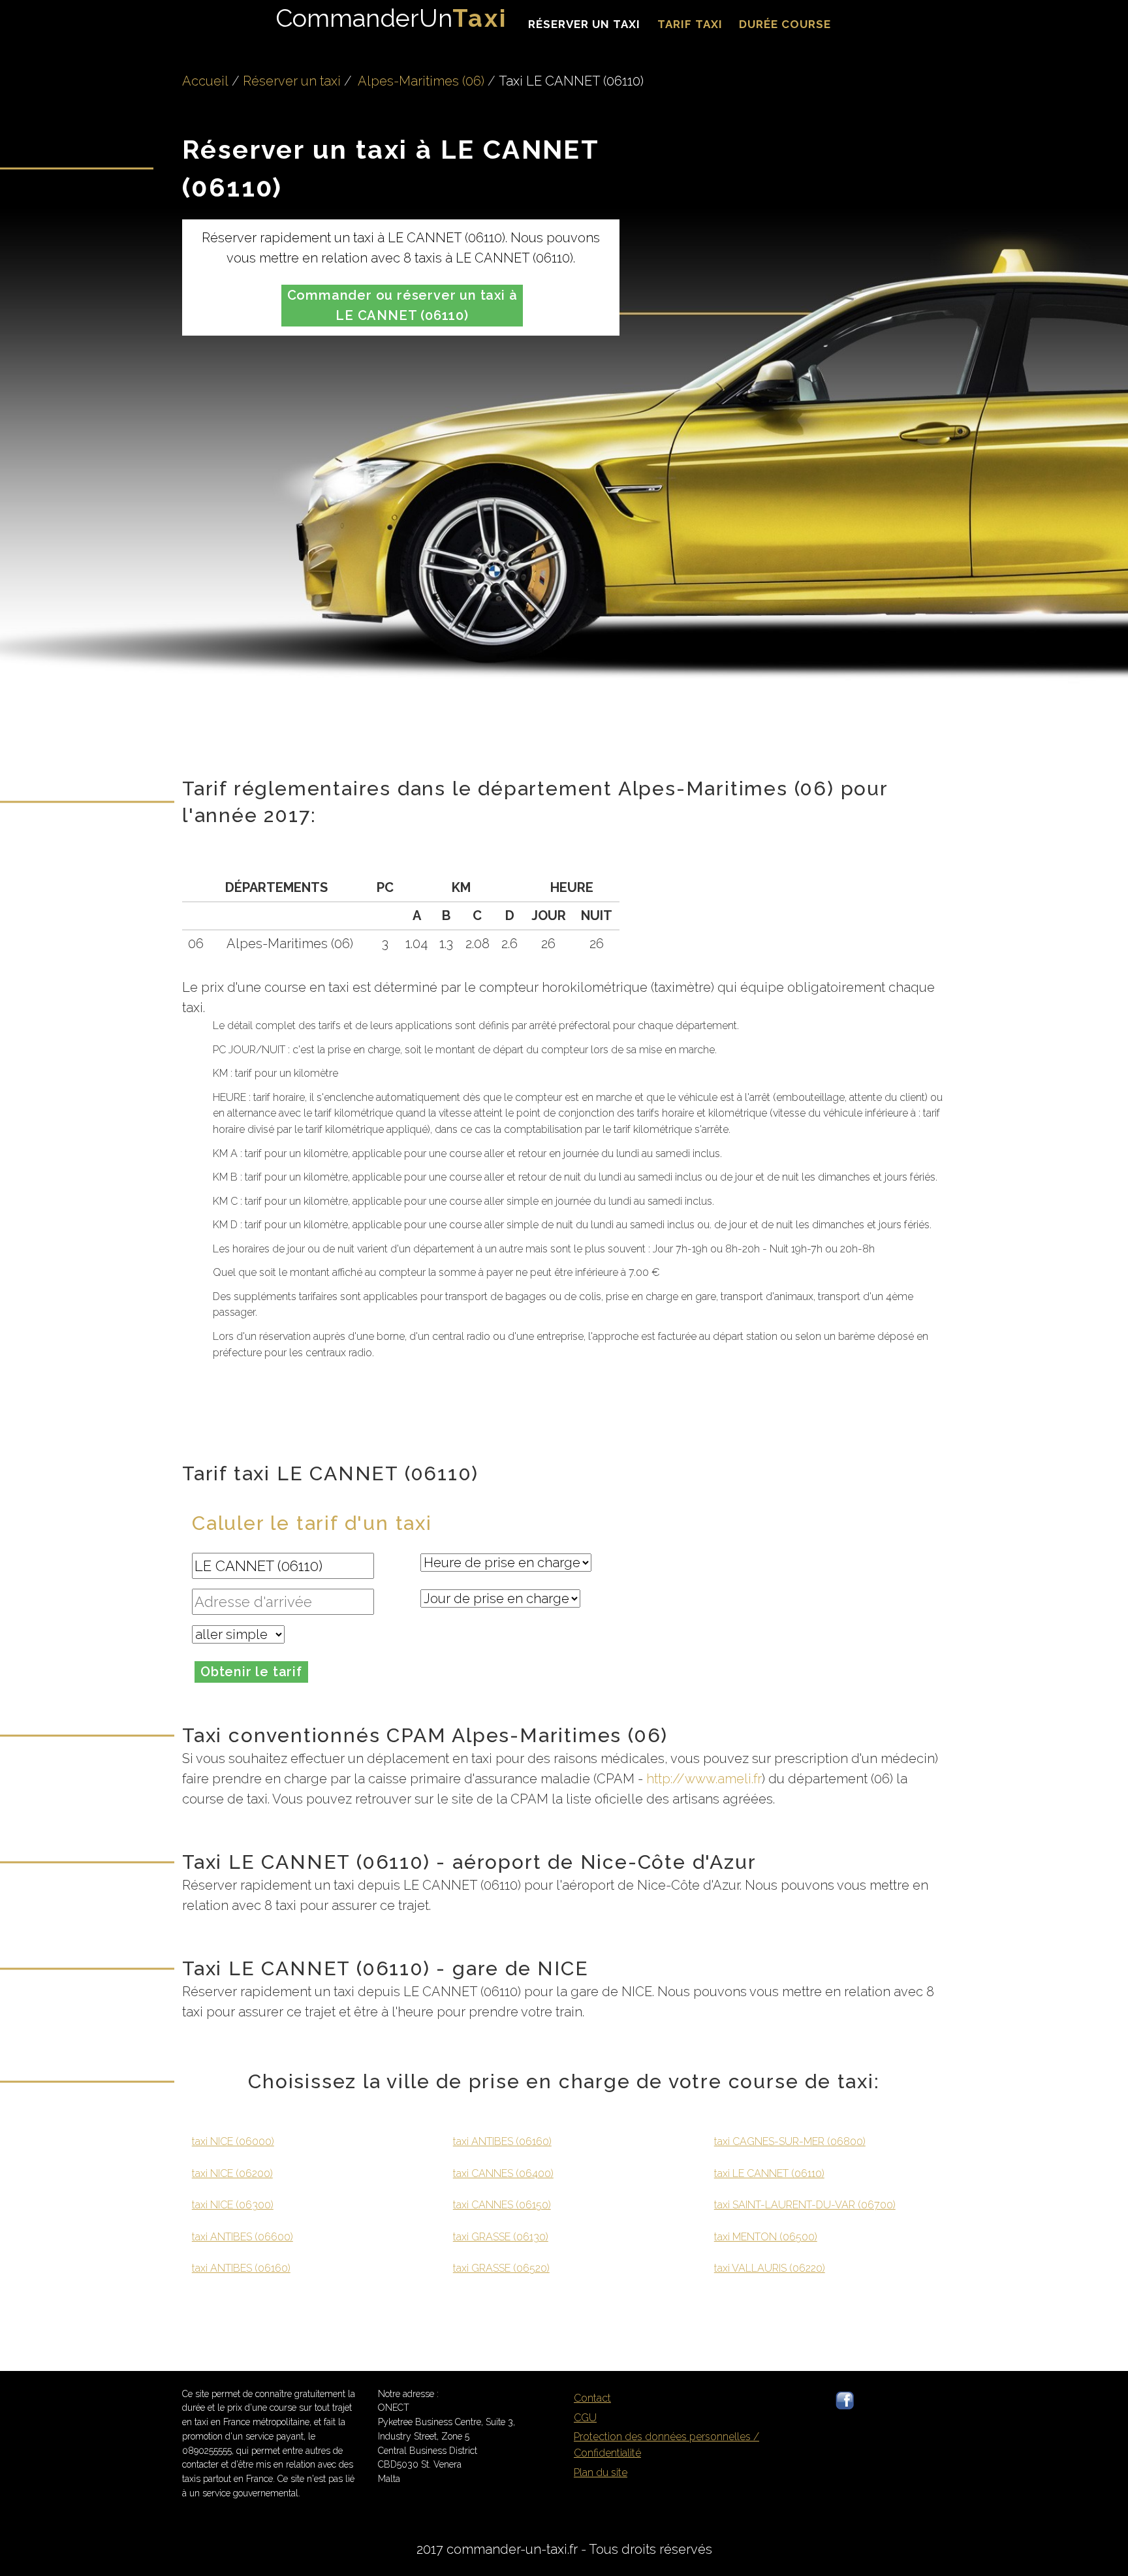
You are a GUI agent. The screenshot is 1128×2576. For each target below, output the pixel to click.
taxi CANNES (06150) (502, 2205)
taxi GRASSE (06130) (501, 2237)
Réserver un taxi (584, 24)
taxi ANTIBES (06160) (241, 2268)
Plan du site (601, 2473)
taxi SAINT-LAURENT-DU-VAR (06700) (805, 2205)
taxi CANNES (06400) (503, 2173)
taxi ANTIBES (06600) (243, 2237)
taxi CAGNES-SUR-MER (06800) (790, 2141)
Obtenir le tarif (251, 1672)
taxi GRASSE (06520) (501, 2268)
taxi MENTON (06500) (766, 2237)
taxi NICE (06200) (232, 2173)
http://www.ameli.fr (704, 1779)
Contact (592, 2398)
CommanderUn (391, 18)
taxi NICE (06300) (233, 2205)
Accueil (205, 81)
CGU (585, 2418)
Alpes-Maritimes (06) (421, 81)
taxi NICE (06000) (233, 2141)
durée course (785, 24)
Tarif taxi (690, 24)
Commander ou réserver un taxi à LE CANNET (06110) (402, 305)
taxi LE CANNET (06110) (769, 2173)
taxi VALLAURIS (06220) (770, 2268)
